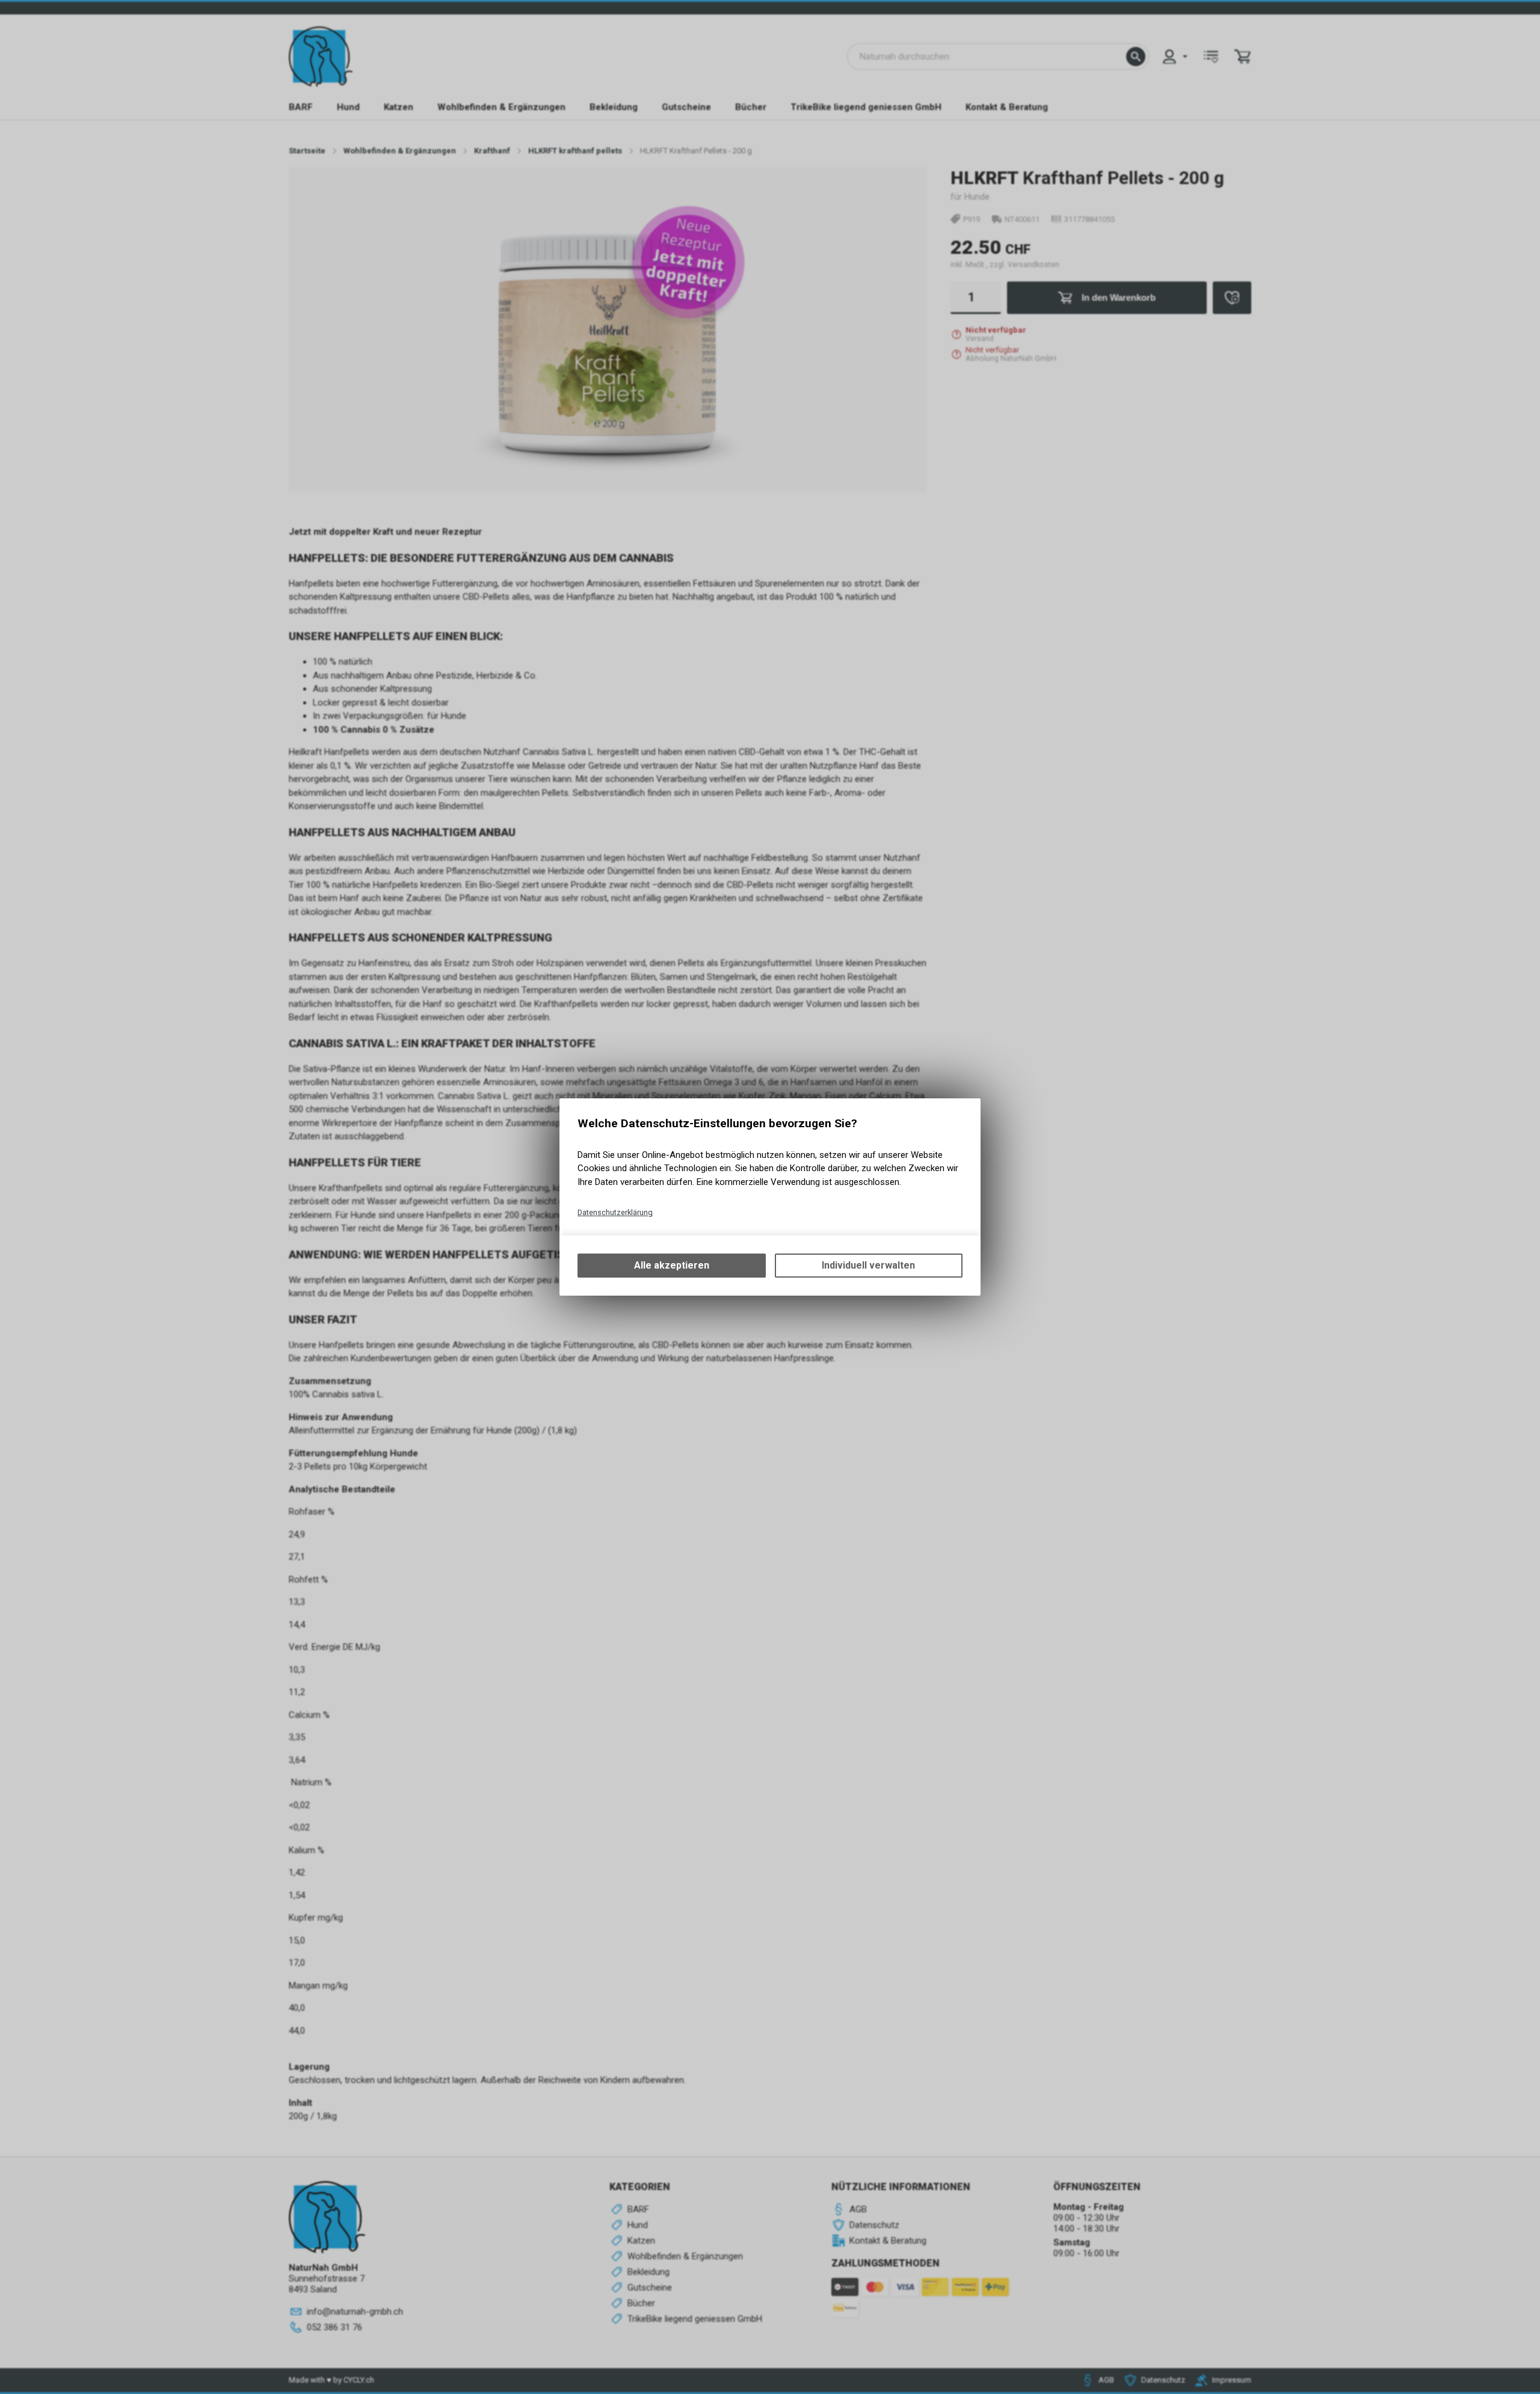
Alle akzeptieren (672, 1265)
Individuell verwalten (868, 1265)
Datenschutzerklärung (615, 1212)
